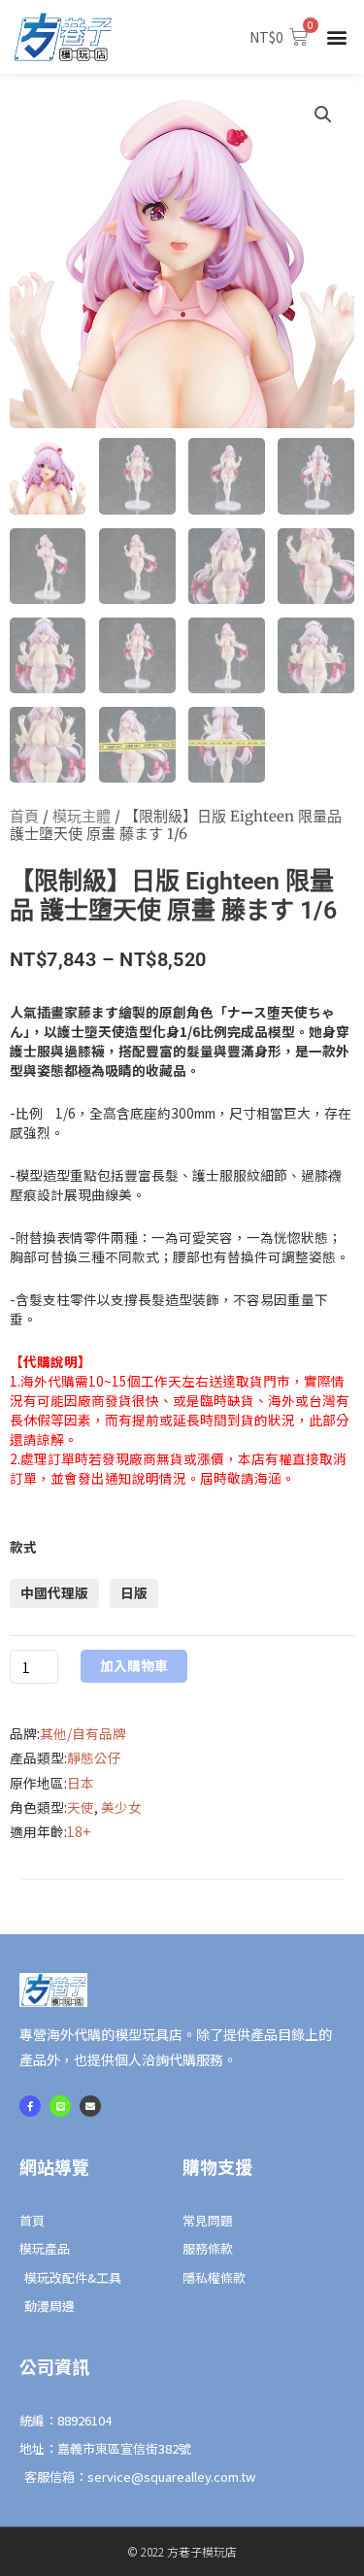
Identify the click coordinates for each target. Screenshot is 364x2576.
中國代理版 (54, 1592)
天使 (81, 1807)
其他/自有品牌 (83, 1733)
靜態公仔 (94, 1757)
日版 (134, 1592)
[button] (337, 37)
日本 (81, 1783)
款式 (23, 1547)
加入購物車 (134, 1665)
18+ (79, 1831)
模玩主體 (82, 816)
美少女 (121, 1807)
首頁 (24, 816)
